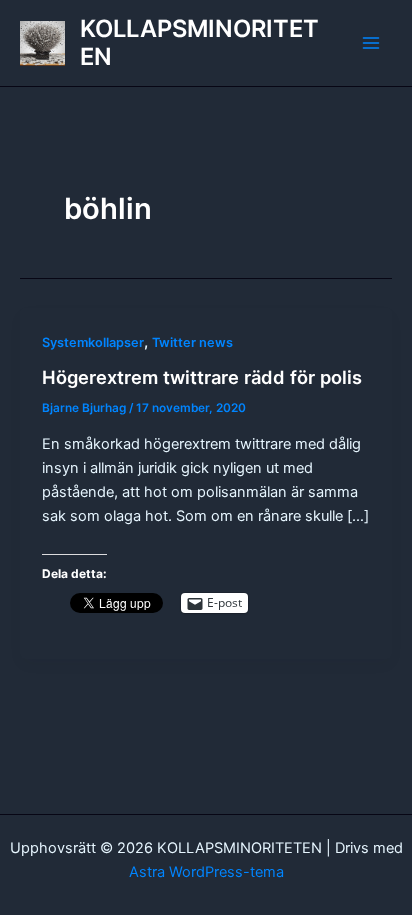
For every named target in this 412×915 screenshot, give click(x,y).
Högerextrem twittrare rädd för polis (202, 377)
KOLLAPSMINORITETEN (199, 42)
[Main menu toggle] (371, 43)
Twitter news (192, 342)
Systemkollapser (93, 342)
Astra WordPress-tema (206, 872)
